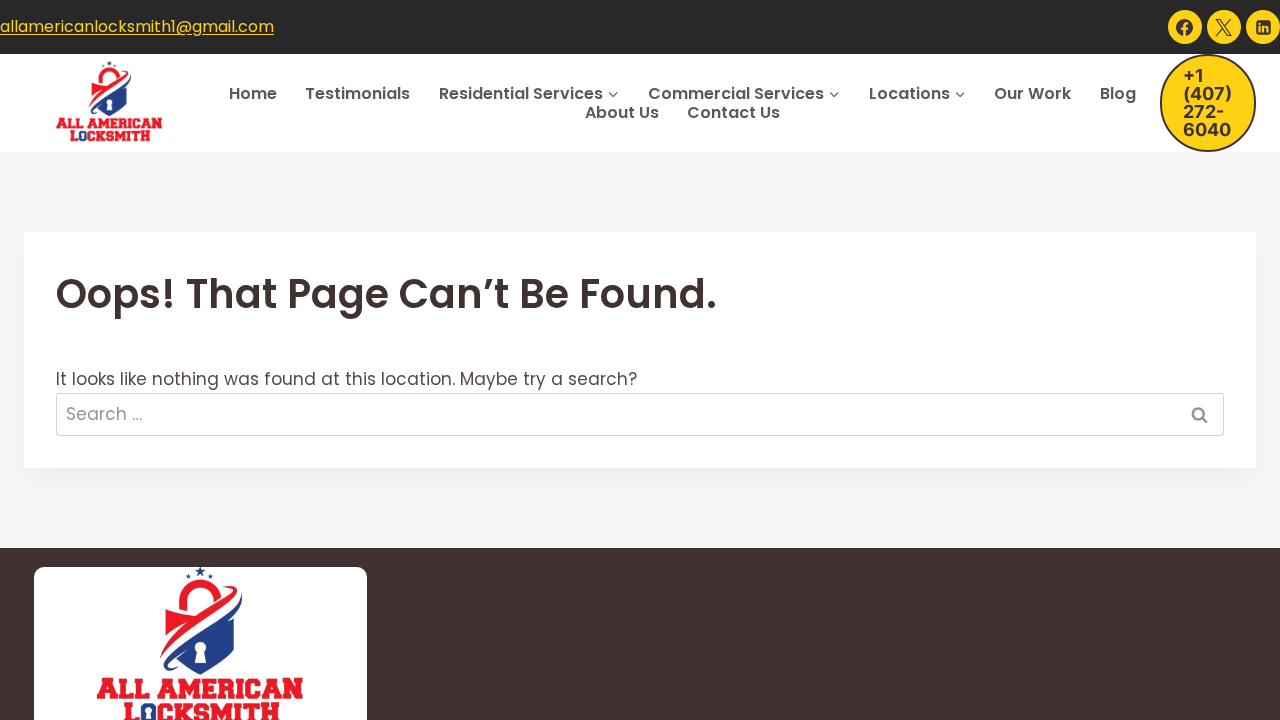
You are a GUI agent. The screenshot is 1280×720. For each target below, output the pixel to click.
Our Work (1032, 93)
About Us (622, 112)
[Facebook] (1185, 27)
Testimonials (357, 93)
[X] (1224, 27)
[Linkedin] (1263, 27)
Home (253, 93)
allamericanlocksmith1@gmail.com (137, 26)
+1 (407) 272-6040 (1207, 102)
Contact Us (733, 112)
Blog (1118, 93)
